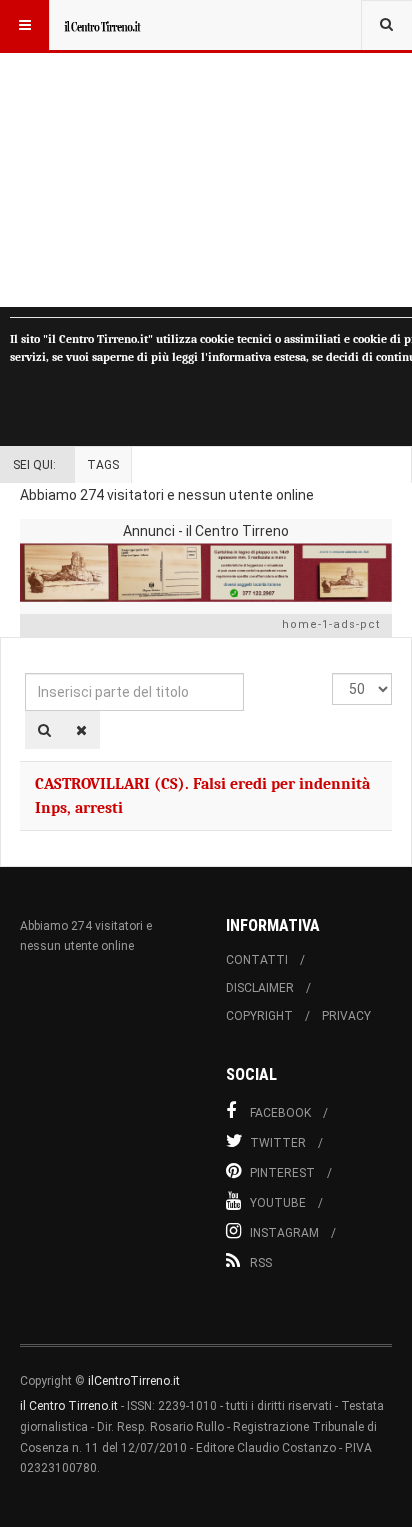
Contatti (257, 960)
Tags (103, 465)
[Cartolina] (206, 572)
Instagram (284, 1233)
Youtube (278, 1203)
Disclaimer (260, 988)
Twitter (278, 1143)
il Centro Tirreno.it (69, 1406)
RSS (261, 1263)
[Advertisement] (206, 153)
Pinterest (282, 1173)
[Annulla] (81, 730)
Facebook (280, 1113)
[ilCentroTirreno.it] (102, 25)
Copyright (259, 1016)
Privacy (346, 1016)
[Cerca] (44, 730)
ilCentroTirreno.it (134, 1381)
